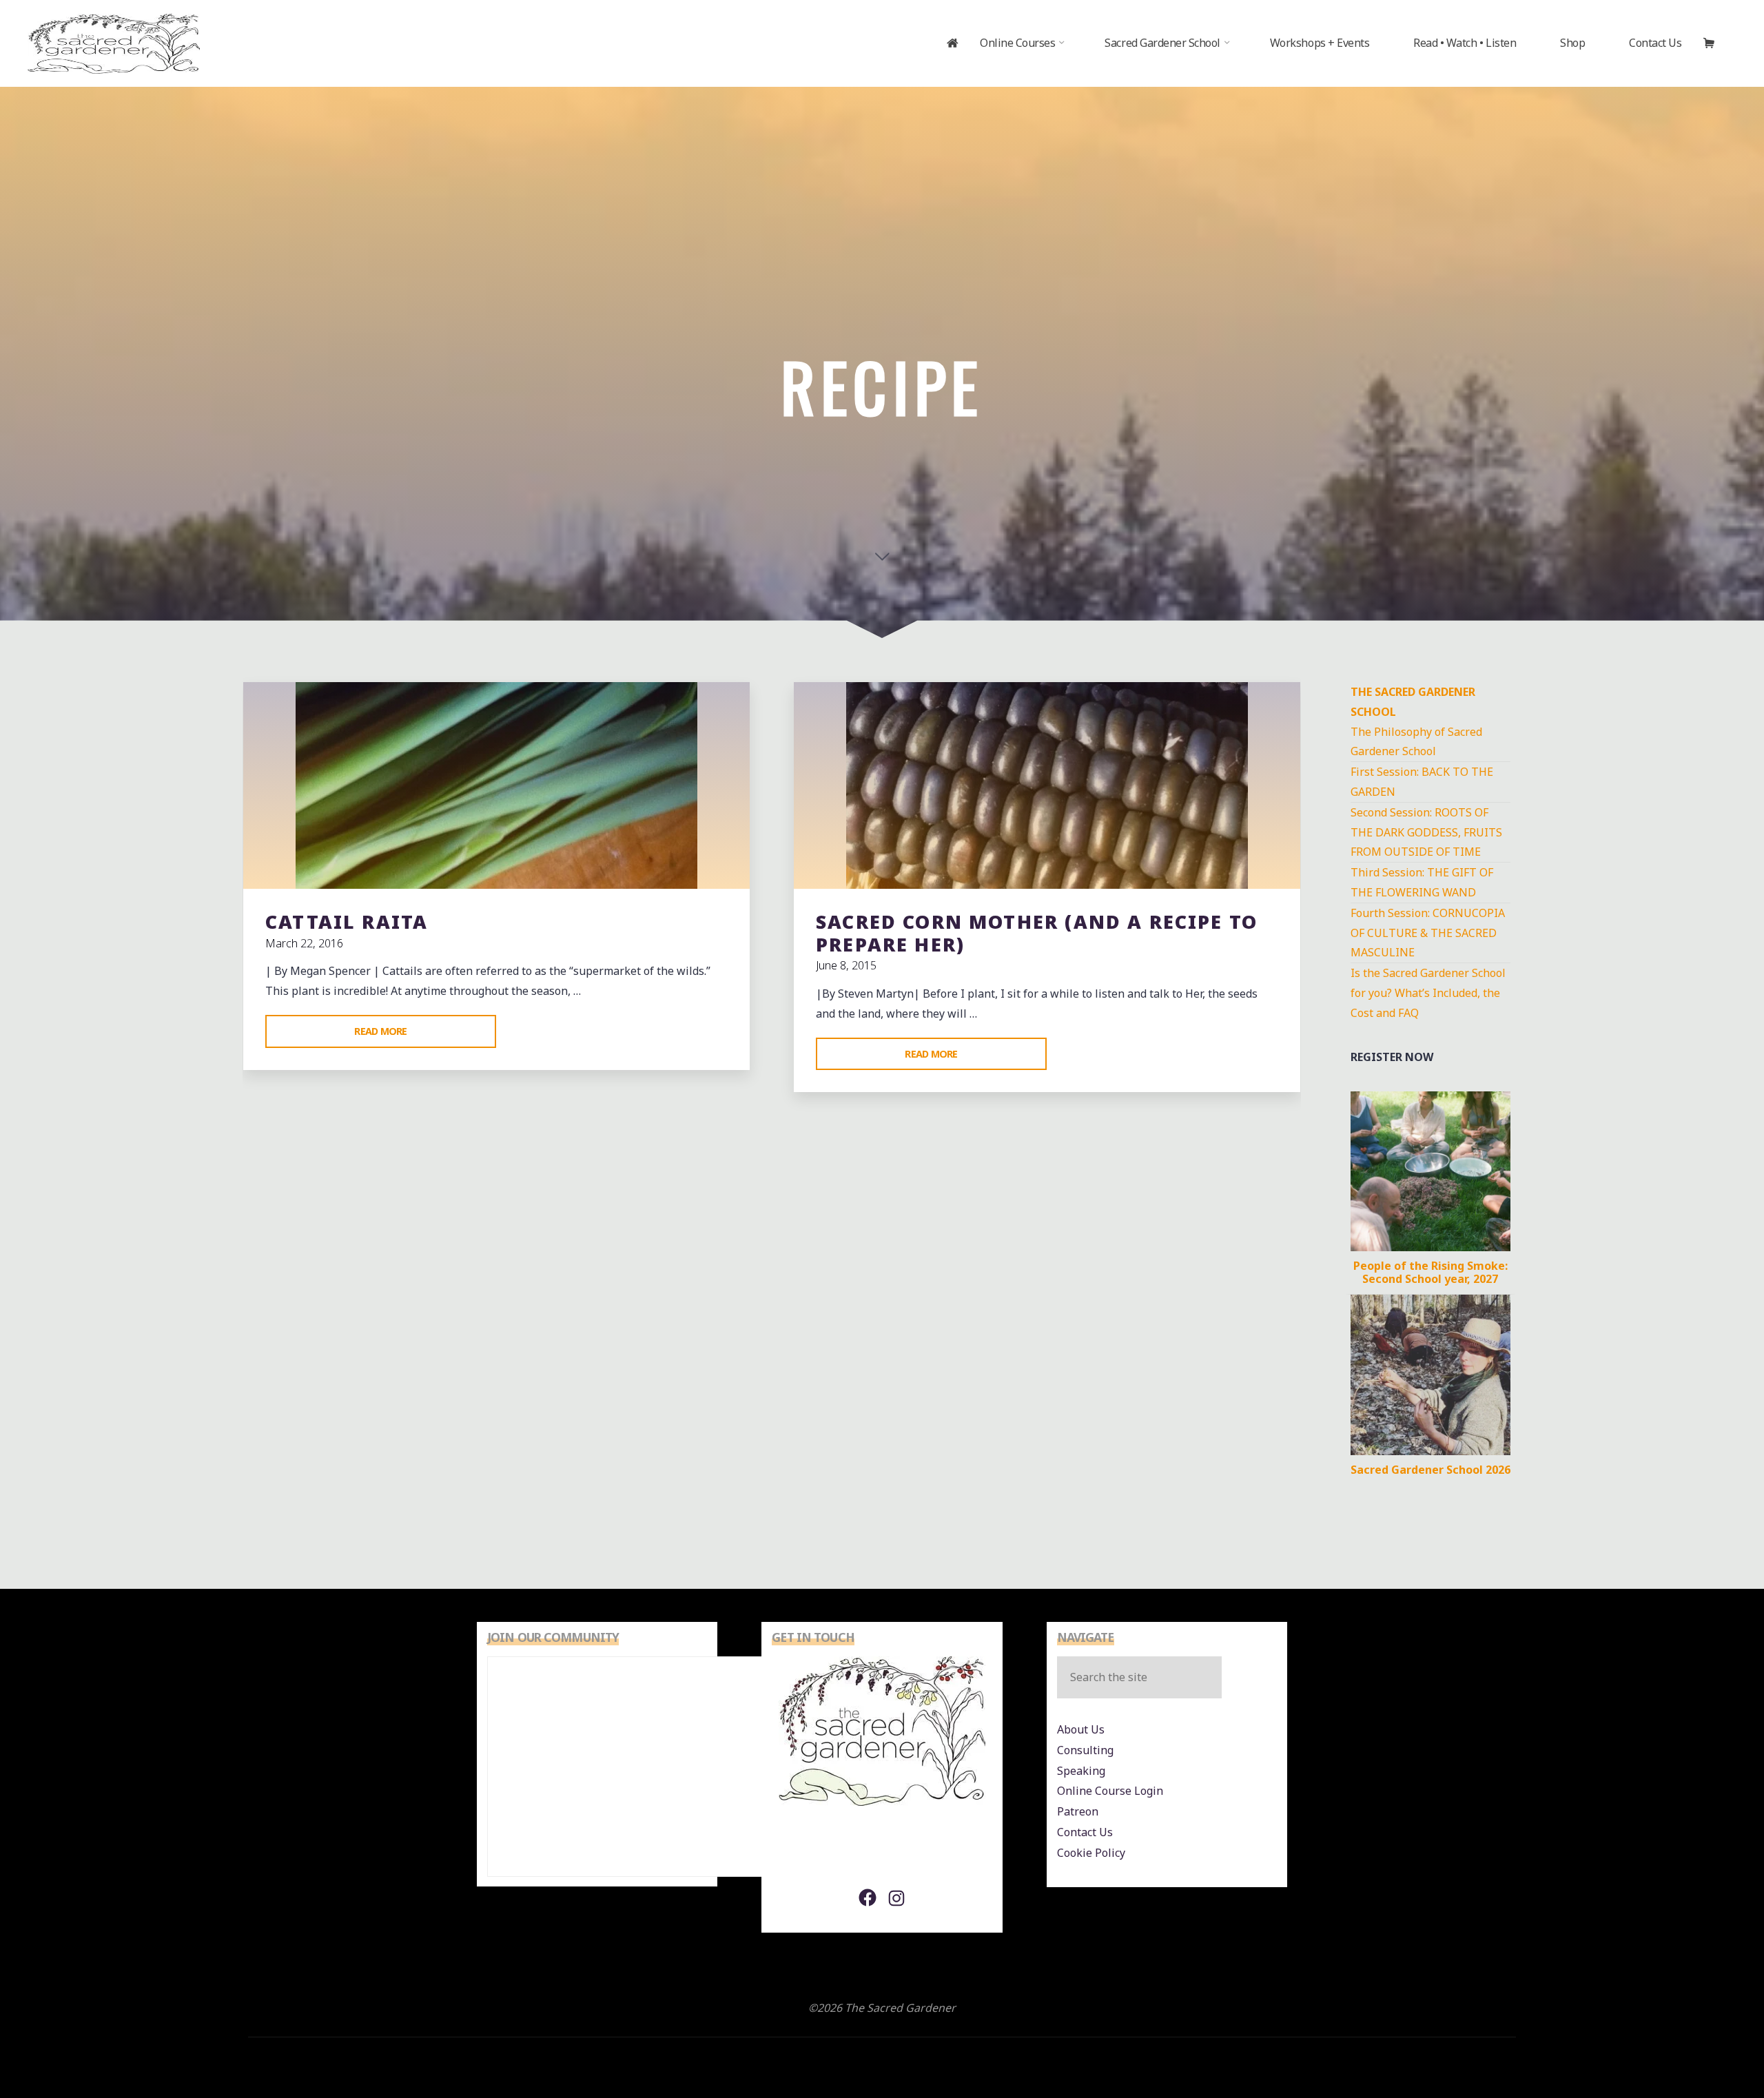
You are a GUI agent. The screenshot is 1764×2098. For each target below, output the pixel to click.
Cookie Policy (1091, 1853)
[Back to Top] (1710, 2044)
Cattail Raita (347, 922)
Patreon (1078, 1811)
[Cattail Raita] (496, 785)
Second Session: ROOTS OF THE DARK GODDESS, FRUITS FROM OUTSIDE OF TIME (1426, 832)
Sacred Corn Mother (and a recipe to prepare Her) (1037, 933)
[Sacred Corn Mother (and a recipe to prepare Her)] (1047, 785)
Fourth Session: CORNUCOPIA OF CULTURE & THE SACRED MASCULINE (1428, 933)
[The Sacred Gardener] (114, 43)
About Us (1081, 1729)
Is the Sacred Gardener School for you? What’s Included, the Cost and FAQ (1428, 993)
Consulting (1085, 1750)
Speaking (1081, 1771)
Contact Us (1085, 1832)
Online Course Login (1110, 1791)
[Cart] (1720, 43)
